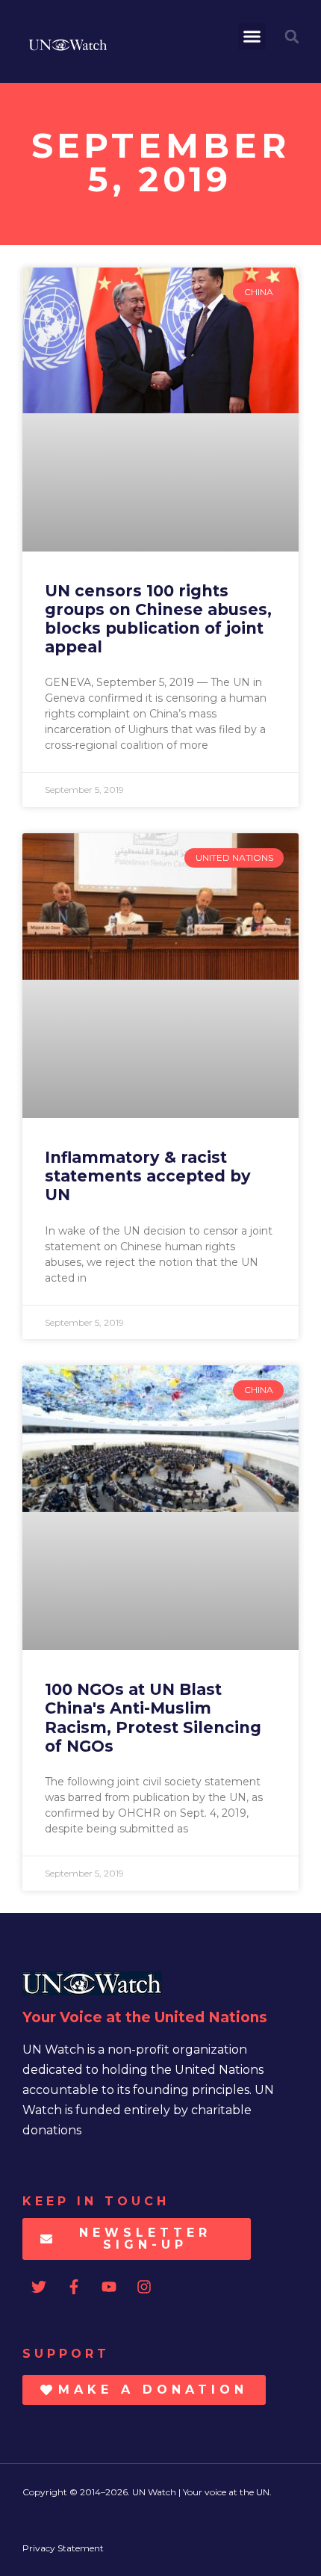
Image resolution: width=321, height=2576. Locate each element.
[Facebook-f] (74, 2287)
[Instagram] (144, 2287)
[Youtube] (109, 2287)
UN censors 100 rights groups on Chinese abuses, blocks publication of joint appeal (158, 619)
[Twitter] (39, 2287)
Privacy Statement (63, 2548)
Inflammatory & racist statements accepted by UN (148, 1176)
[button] (252, 37)
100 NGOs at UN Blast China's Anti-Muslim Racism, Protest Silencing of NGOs (153, 1718)
